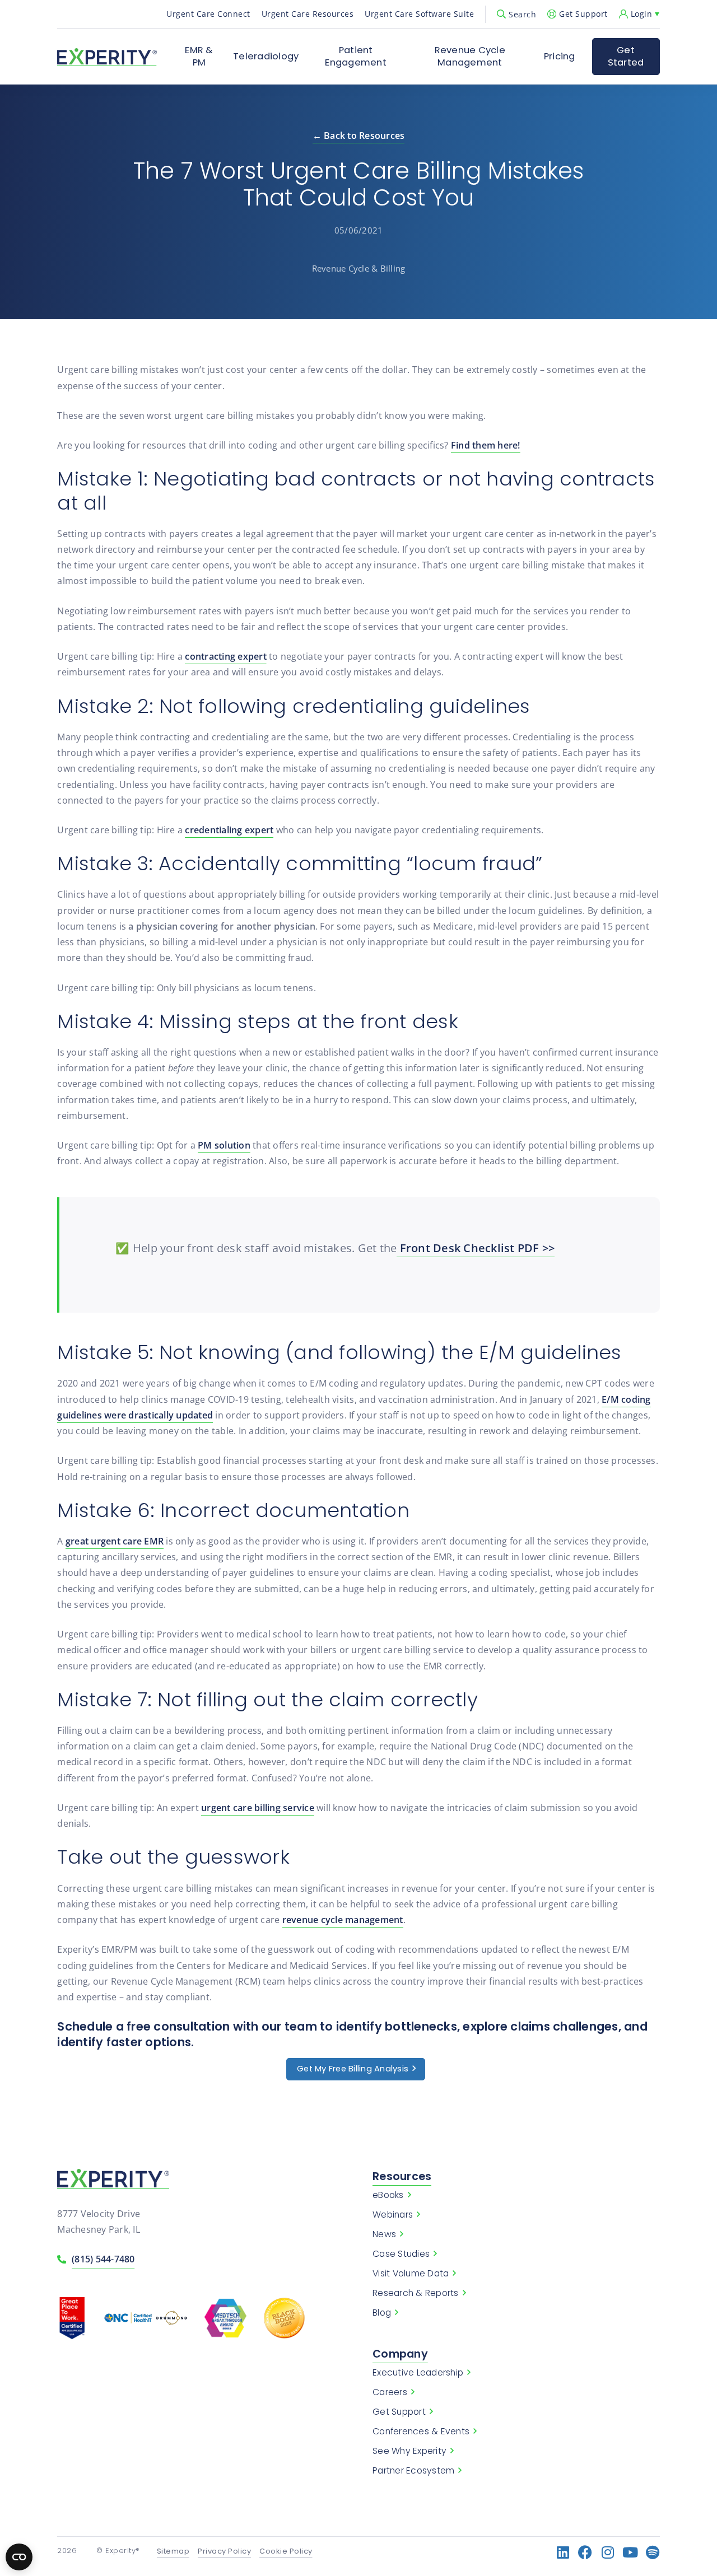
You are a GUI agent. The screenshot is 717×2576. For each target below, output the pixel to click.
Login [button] (642, 14)
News (384, 2234)
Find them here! (486, 445)
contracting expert (226, 656)
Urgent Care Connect (208, 14)
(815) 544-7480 (103, 2259)
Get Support (583, 14)
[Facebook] (586, 2552)
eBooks (388, 2195)
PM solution (224, 1145)
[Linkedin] (563, 2552)
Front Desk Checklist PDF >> (476, 1248)
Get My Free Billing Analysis (353, 2069)
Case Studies (401, 2254)
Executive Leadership (418, 2373)
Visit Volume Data (411, 2274)
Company (400, 2354)
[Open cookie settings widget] (19, 2557)
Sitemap (173, 2552)
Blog (382, 2313)
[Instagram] (608, 2552)
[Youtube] (630, 2552)
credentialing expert (229, 830)
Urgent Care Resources (308, 14)
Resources (402, 2176)
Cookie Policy (286, 2552)
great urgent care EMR (115, 1541)
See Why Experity (409, 2451)
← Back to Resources (359, 136)
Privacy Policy (224, 2552)
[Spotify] (653, 2552)
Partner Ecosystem (413, 2471)
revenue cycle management (343, 1920)
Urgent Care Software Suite (419, 14)
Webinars (393, 2215)
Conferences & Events (421, 2432)
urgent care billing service (258, 1808)
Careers (390, 2392)
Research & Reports (416, 2293)
